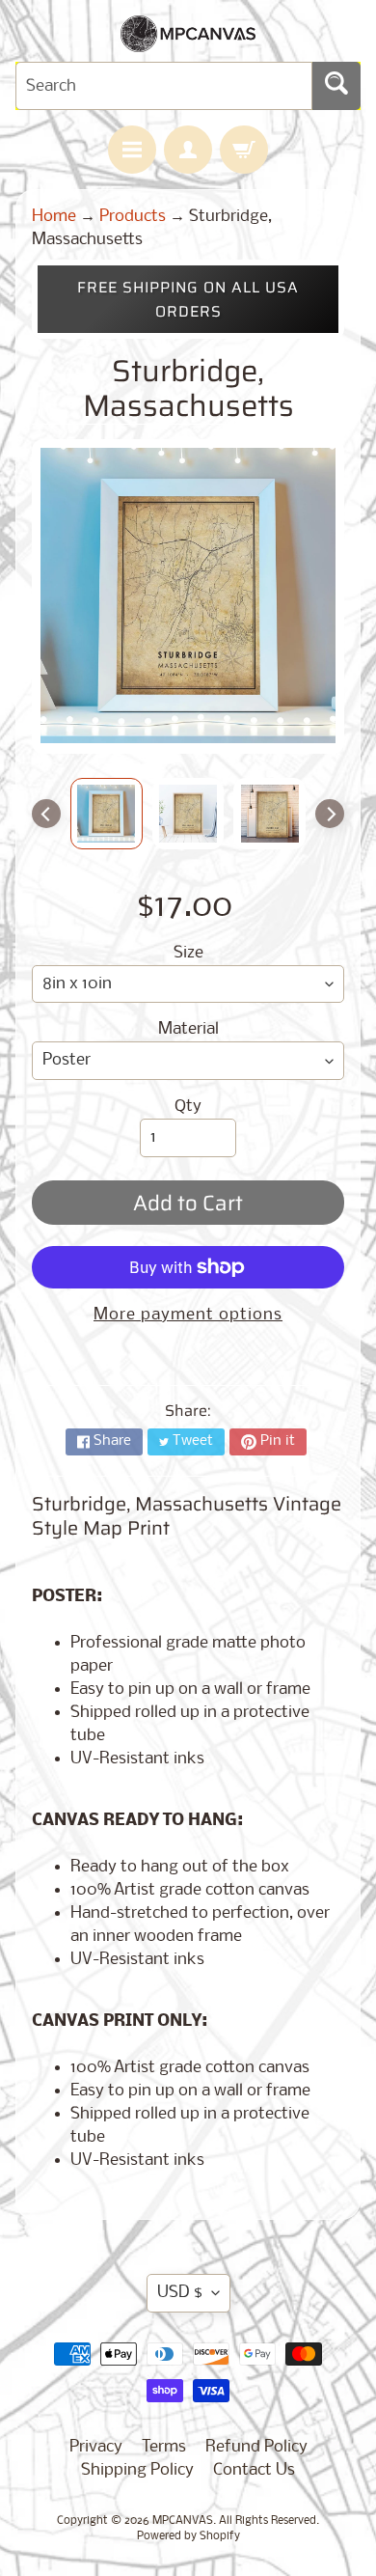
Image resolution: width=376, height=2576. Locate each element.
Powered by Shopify (188, 2536)
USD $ (180, 2293)
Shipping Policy (137, 2470)
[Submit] (336, 86)
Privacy (96, 2447)
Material (188, 1029)
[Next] (330, 814)
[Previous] (46, 814)
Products (133, 217)
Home (54, 217)
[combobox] (164, 86)
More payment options (188, 1315)
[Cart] (244, 150)
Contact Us (254, 2470)
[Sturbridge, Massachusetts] (107, 814)
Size (188, 953)
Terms (164, 2447)
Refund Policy (256, 2447)
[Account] (188, 150)
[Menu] (132, 150)
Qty (188, 1107)
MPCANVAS (183, 2521)
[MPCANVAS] (188, 40)
